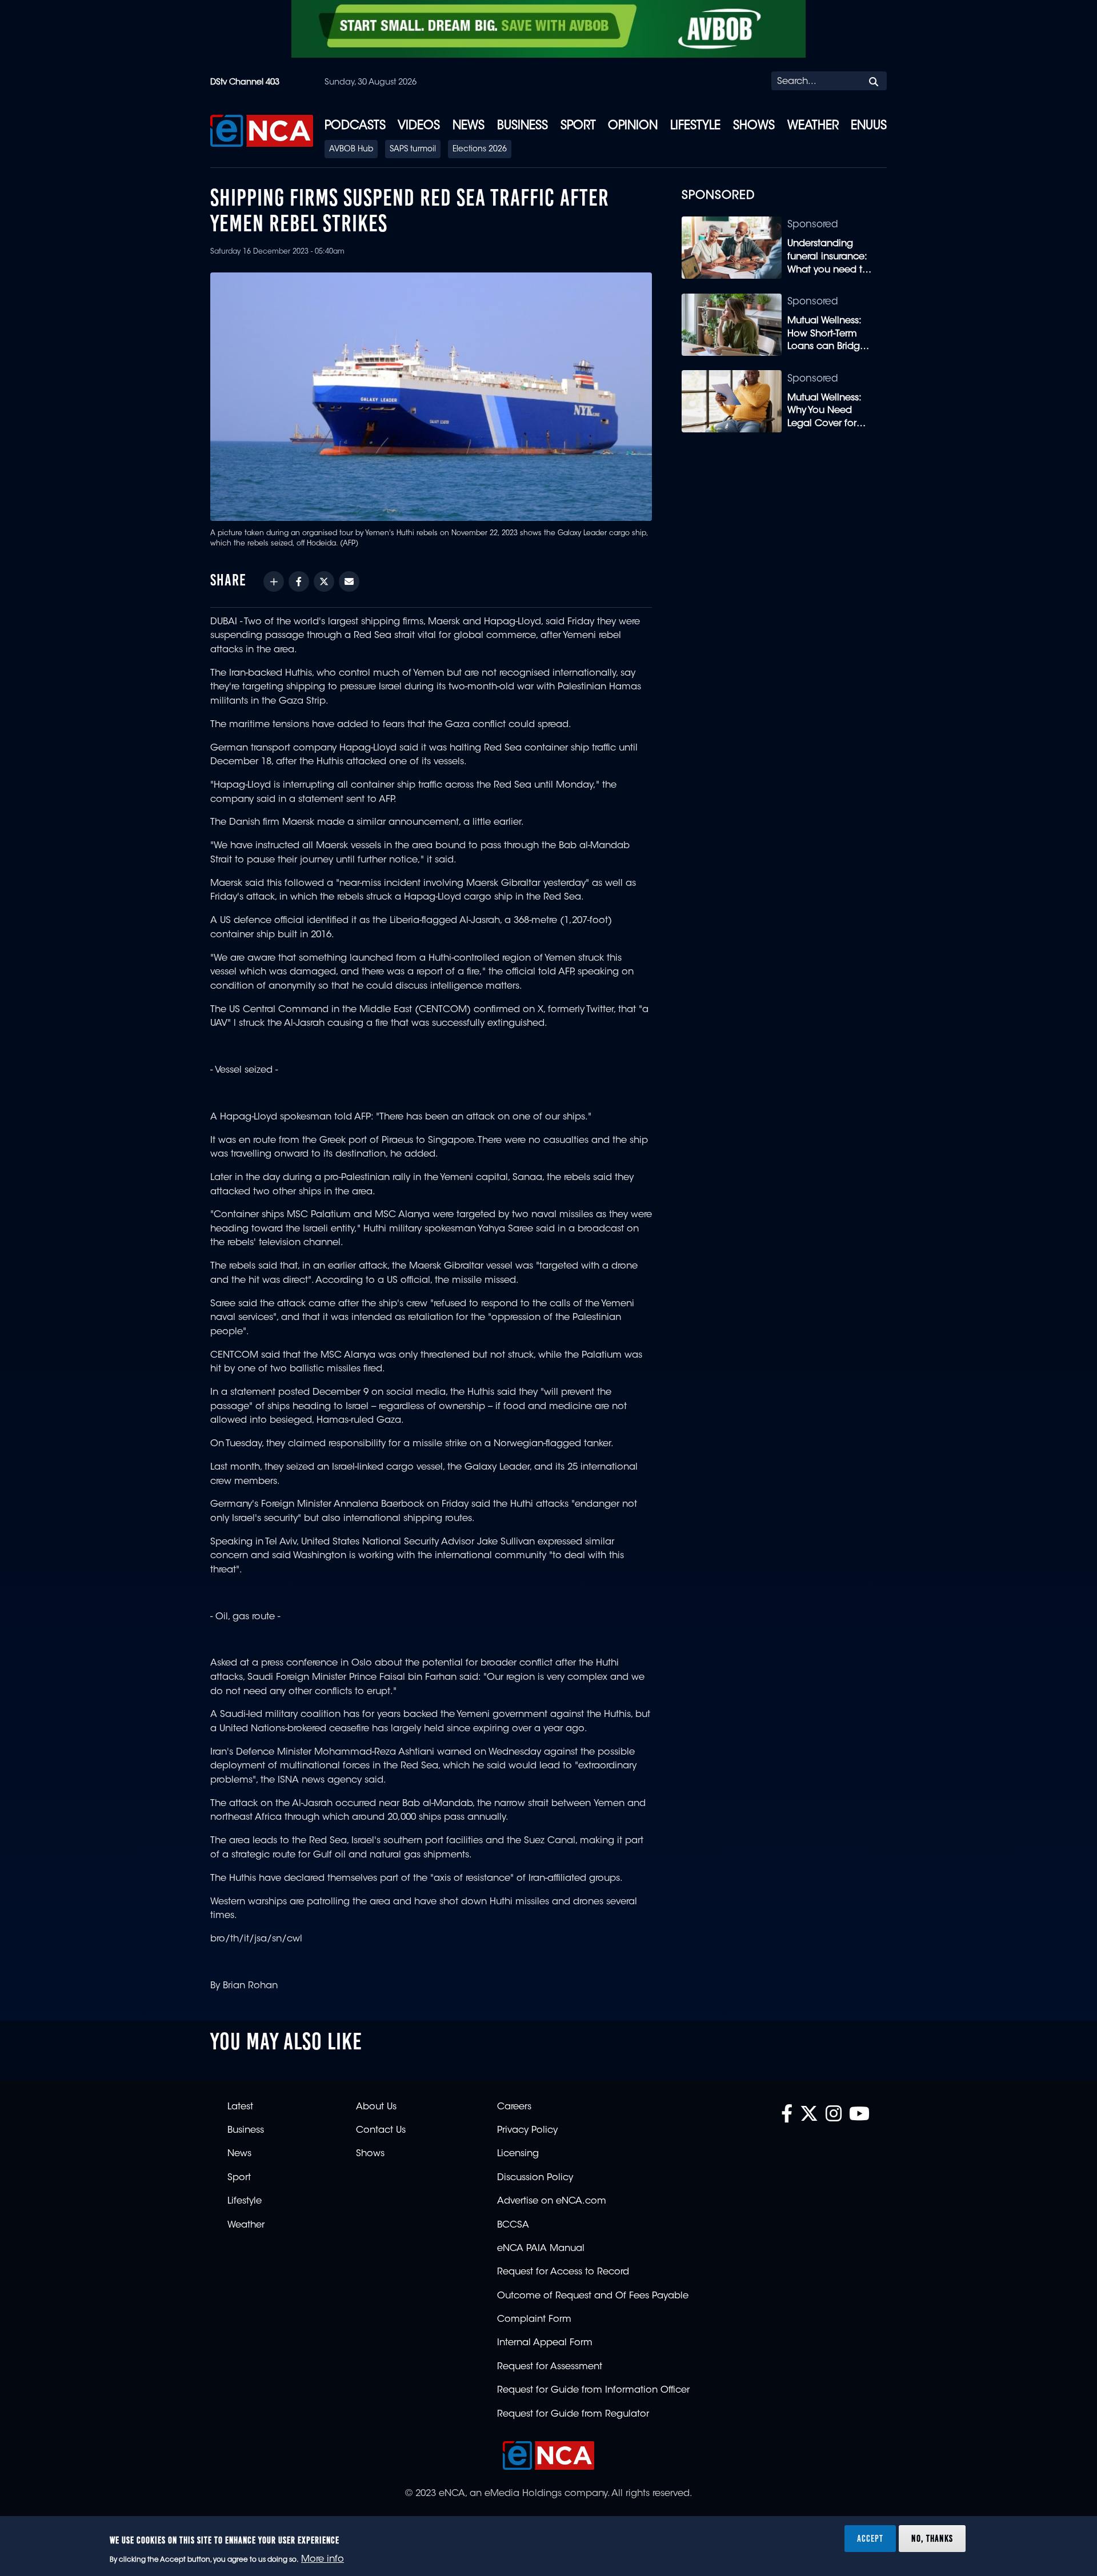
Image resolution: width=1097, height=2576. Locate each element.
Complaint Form (534, 2320)
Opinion (633, 126)
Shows (754, 126)
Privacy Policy (527, 2130)
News (469, 126)
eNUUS (869, 126)
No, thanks (932, 2538)
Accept (870, 2538)
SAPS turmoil (413, 150)
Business (523, 126)
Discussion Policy (535, 2178)
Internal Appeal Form (545, 2343)
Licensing (518, 2154)
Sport (578, 126)
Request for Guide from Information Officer (593, 2390)
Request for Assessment (550, 2367)
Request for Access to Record (563, 2272)
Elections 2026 (480, 150)
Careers (514, 2107)
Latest (240, 2107)
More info (323, 2559)
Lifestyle (695, 126)
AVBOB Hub (351, 150)
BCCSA (513, 2225)
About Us (376, 2107)
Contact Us (381, 2130)
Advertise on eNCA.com (552, 2201)
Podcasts (355, 126)
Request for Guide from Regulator (573, 2414)
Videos (419, 126)
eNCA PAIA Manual (541, 2249)
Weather (813, 126)
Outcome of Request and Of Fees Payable (593, 2296)
